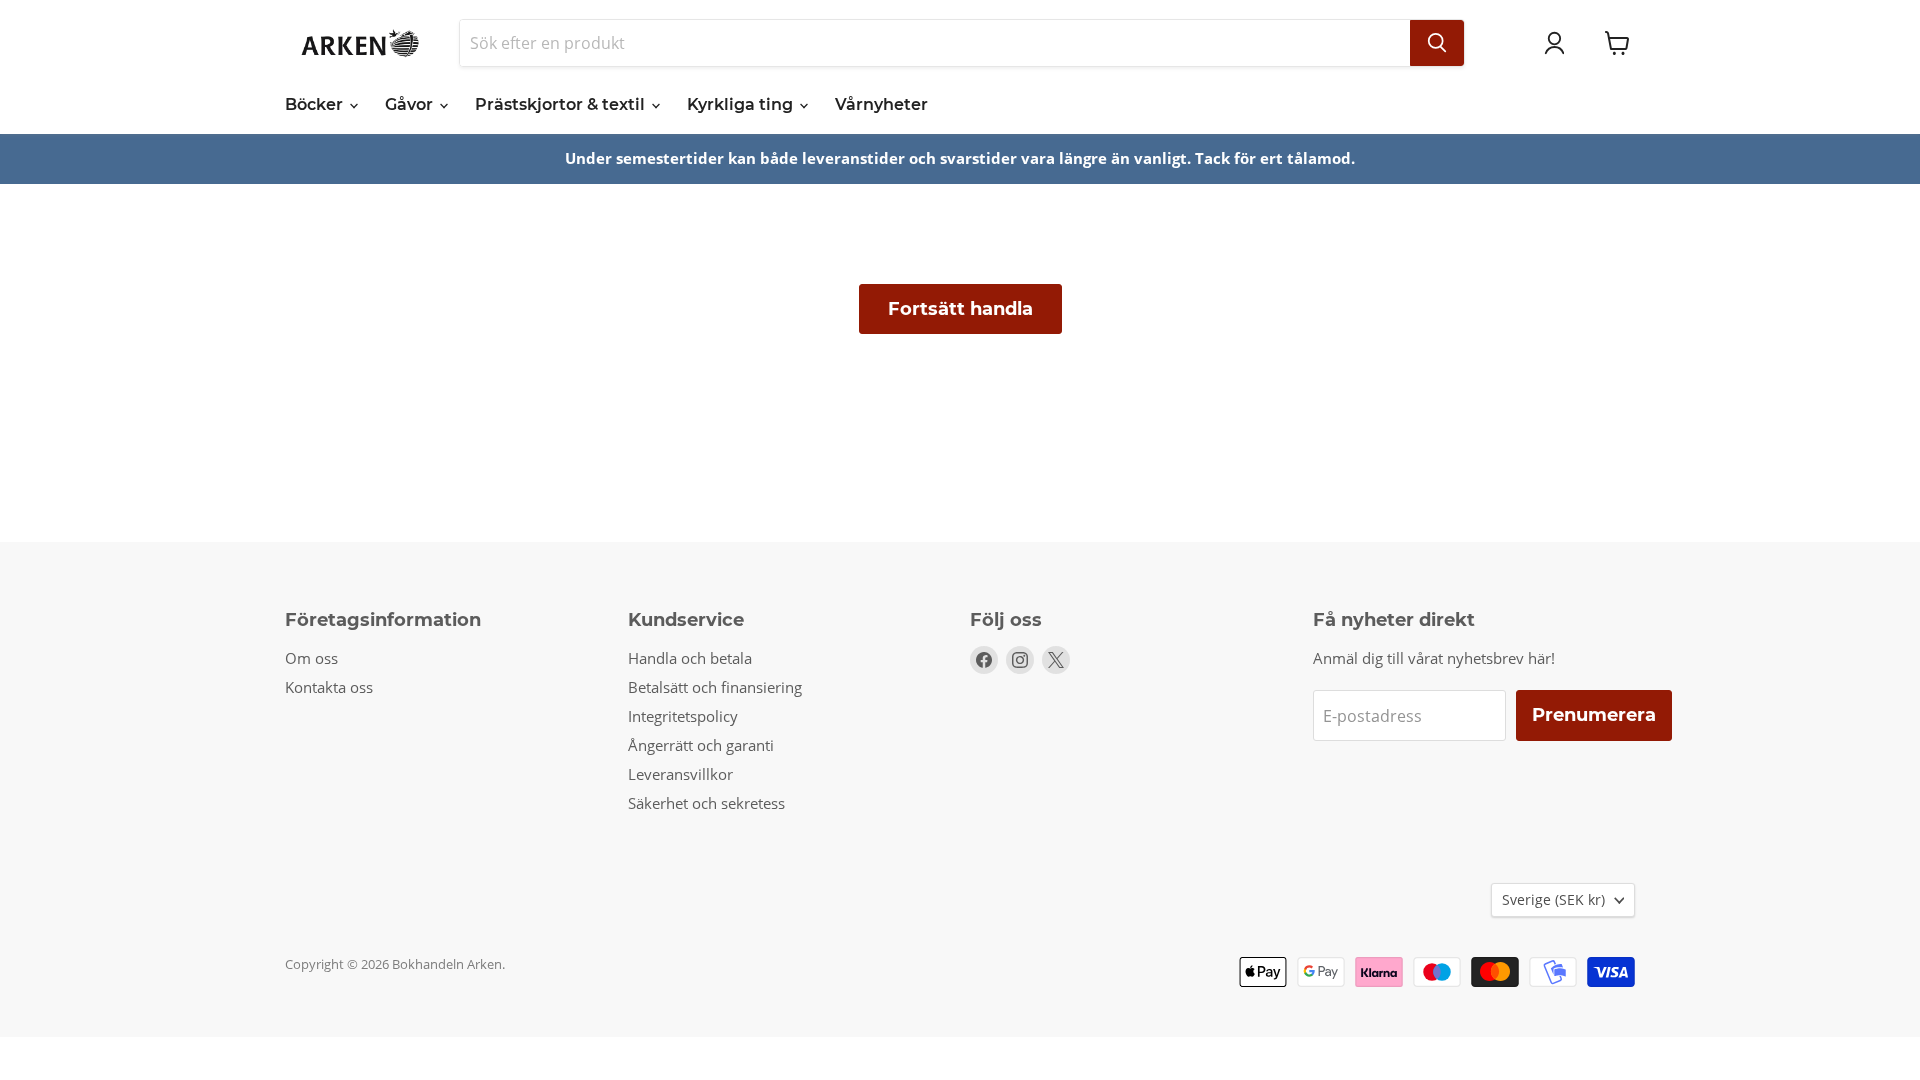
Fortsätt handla (960, 309)
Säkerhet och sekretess (706, 803)
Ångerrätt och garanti (701, 745)
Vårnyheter (881, 104)
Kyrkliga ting (742, 104)
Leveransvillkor (680, 774)
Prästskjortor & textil (562, 104)
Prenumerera (1594, 715)
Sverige (1553, 899)
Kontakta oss (329, 687)
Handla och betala (690, 658)
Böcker (316, 104)
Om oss (311, 658)
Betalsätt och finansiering (715, 687)
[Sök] (1437, 43)
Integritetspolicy (683, 716)
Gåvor (411, 104)
